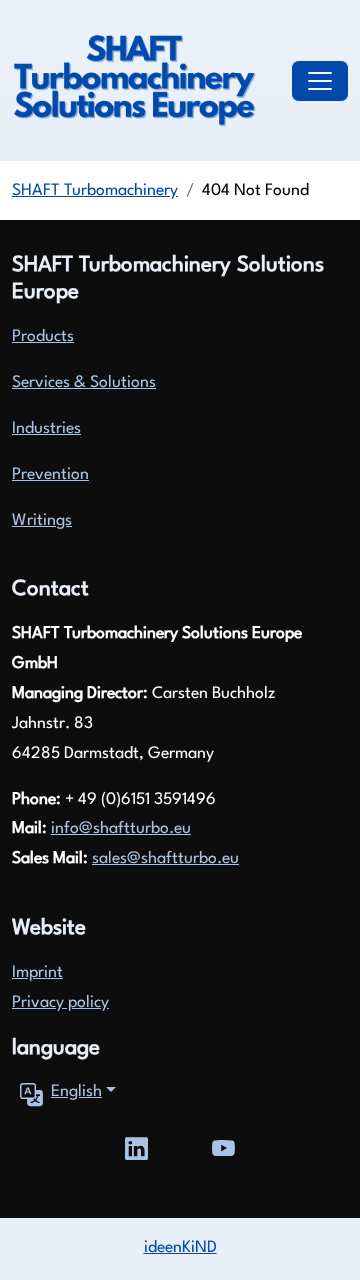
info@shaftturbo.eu (121, 829)
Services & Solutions (84, 383)
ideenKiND (180, 1248)
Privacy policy (60, 1003)
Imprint (37, 973)
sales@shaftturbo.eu (165, 859)
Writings (42, 521)
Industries (46, 429)
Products (43, 337)
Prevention (50, 475)
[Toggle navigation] (320, 81)
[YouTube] (223, 1146)
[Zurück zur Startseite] (134, 81)
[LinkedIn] (136, 1146)
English (76, 1092)
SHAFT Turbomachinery (95, 191)
